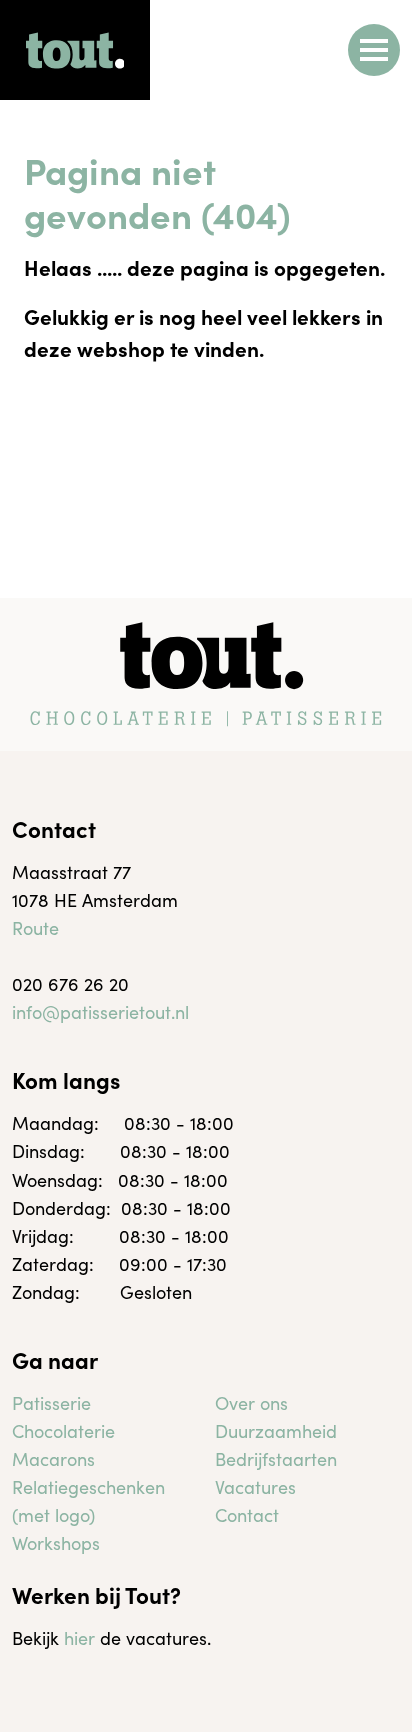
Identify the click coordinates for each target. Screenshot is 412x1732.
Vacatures (255, 1486)
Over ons (251, 1402)
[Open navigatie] (374, 50)
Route (35, 927)
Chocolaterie (63, 1430)
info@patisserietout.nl (100, 1011)
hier (79, 1637)
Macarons (53, 1458)
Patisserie (51, 1402)
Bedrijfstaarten (276, 1458)
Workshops (56, 1542)
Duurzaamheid (276, 1430)
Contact (247, 1514)
